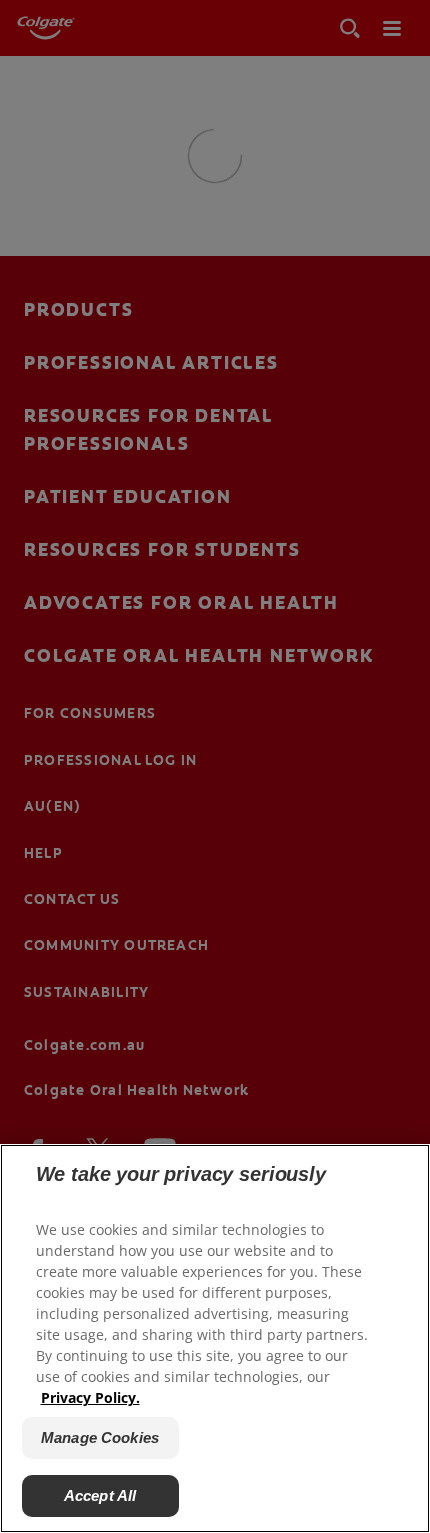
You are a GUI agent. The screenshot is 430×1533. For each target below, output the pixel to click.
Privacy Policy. (90, 1397)
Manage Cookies (100, 1437)
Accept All (100, 1495)
